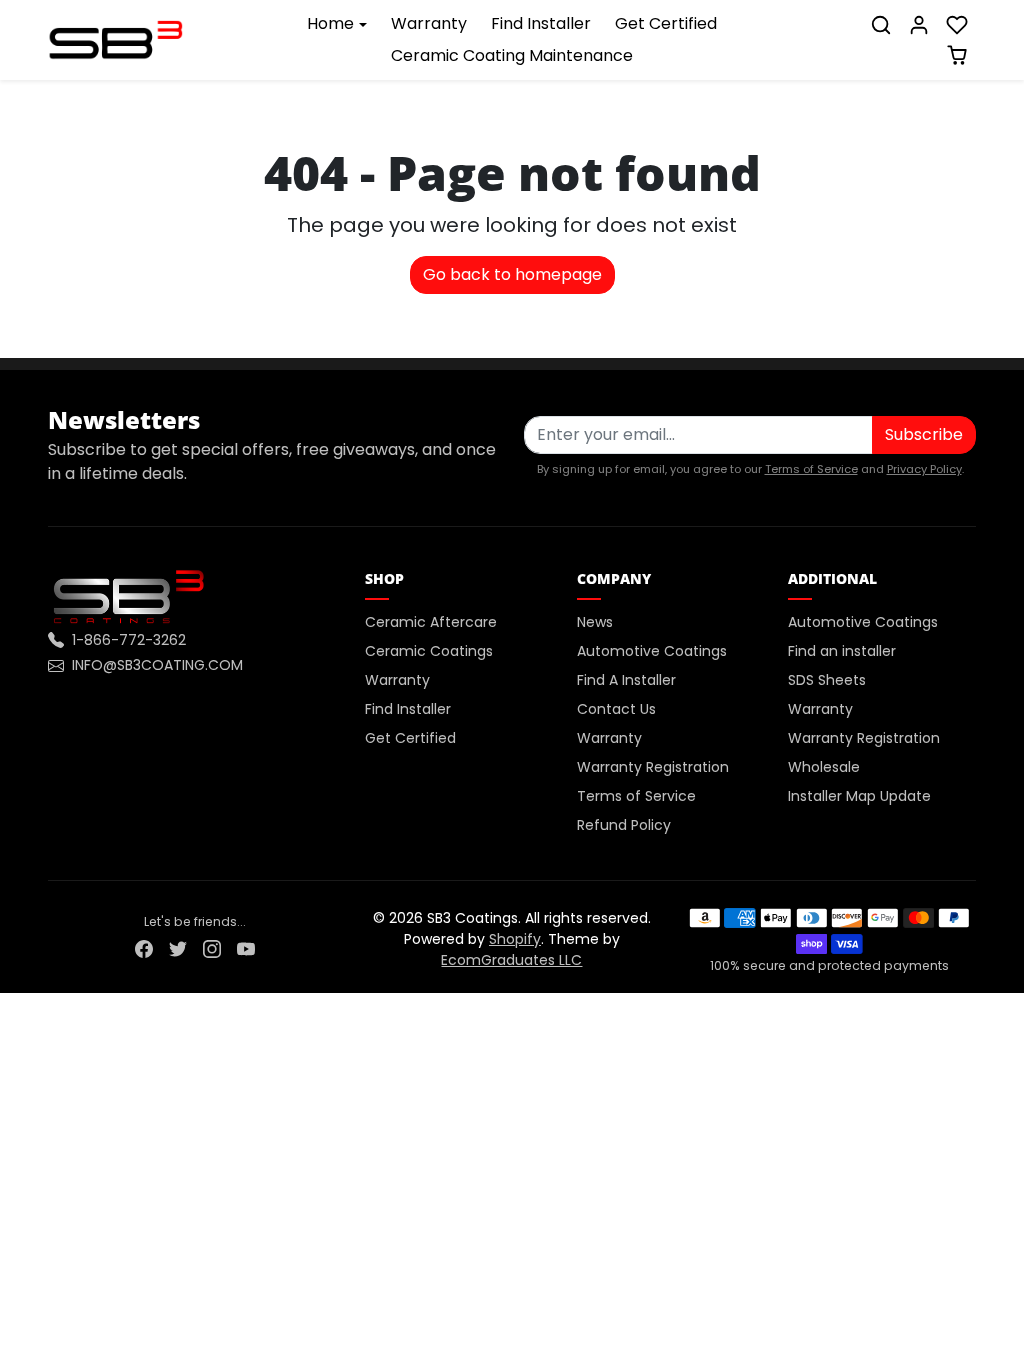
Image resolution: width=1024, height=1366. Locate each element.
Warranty (429, 23)
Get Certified (666, 23)
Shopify (515, 939)
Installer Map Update (859, 796)
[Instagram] (212, 948)
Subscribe (924, 434)
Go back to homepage (512, 274)
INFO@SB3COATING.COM (157, 665)
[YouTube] (246, 948)
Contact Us (616, 709)
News (595, 622)
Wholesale (824, 767)
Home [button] (330, 23)
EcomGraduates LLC (511, 960)
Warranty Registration (653, 767)
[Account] (919, 25)
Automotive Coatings (652, 651)
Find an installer (842, 651)
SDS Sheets (827, 680)
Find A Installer (626, 680)
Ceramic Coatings (429, 651)
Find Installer (541, 23)
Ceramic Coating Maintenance (512, 55)
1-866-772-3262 (129, 640)
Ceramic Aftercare (431, 622)
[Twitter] (178, 948)
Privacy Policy (924, 469)
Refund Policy (624, 825)
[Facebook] (144, 948)
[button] (881, 25)
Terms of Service (811, 469)
